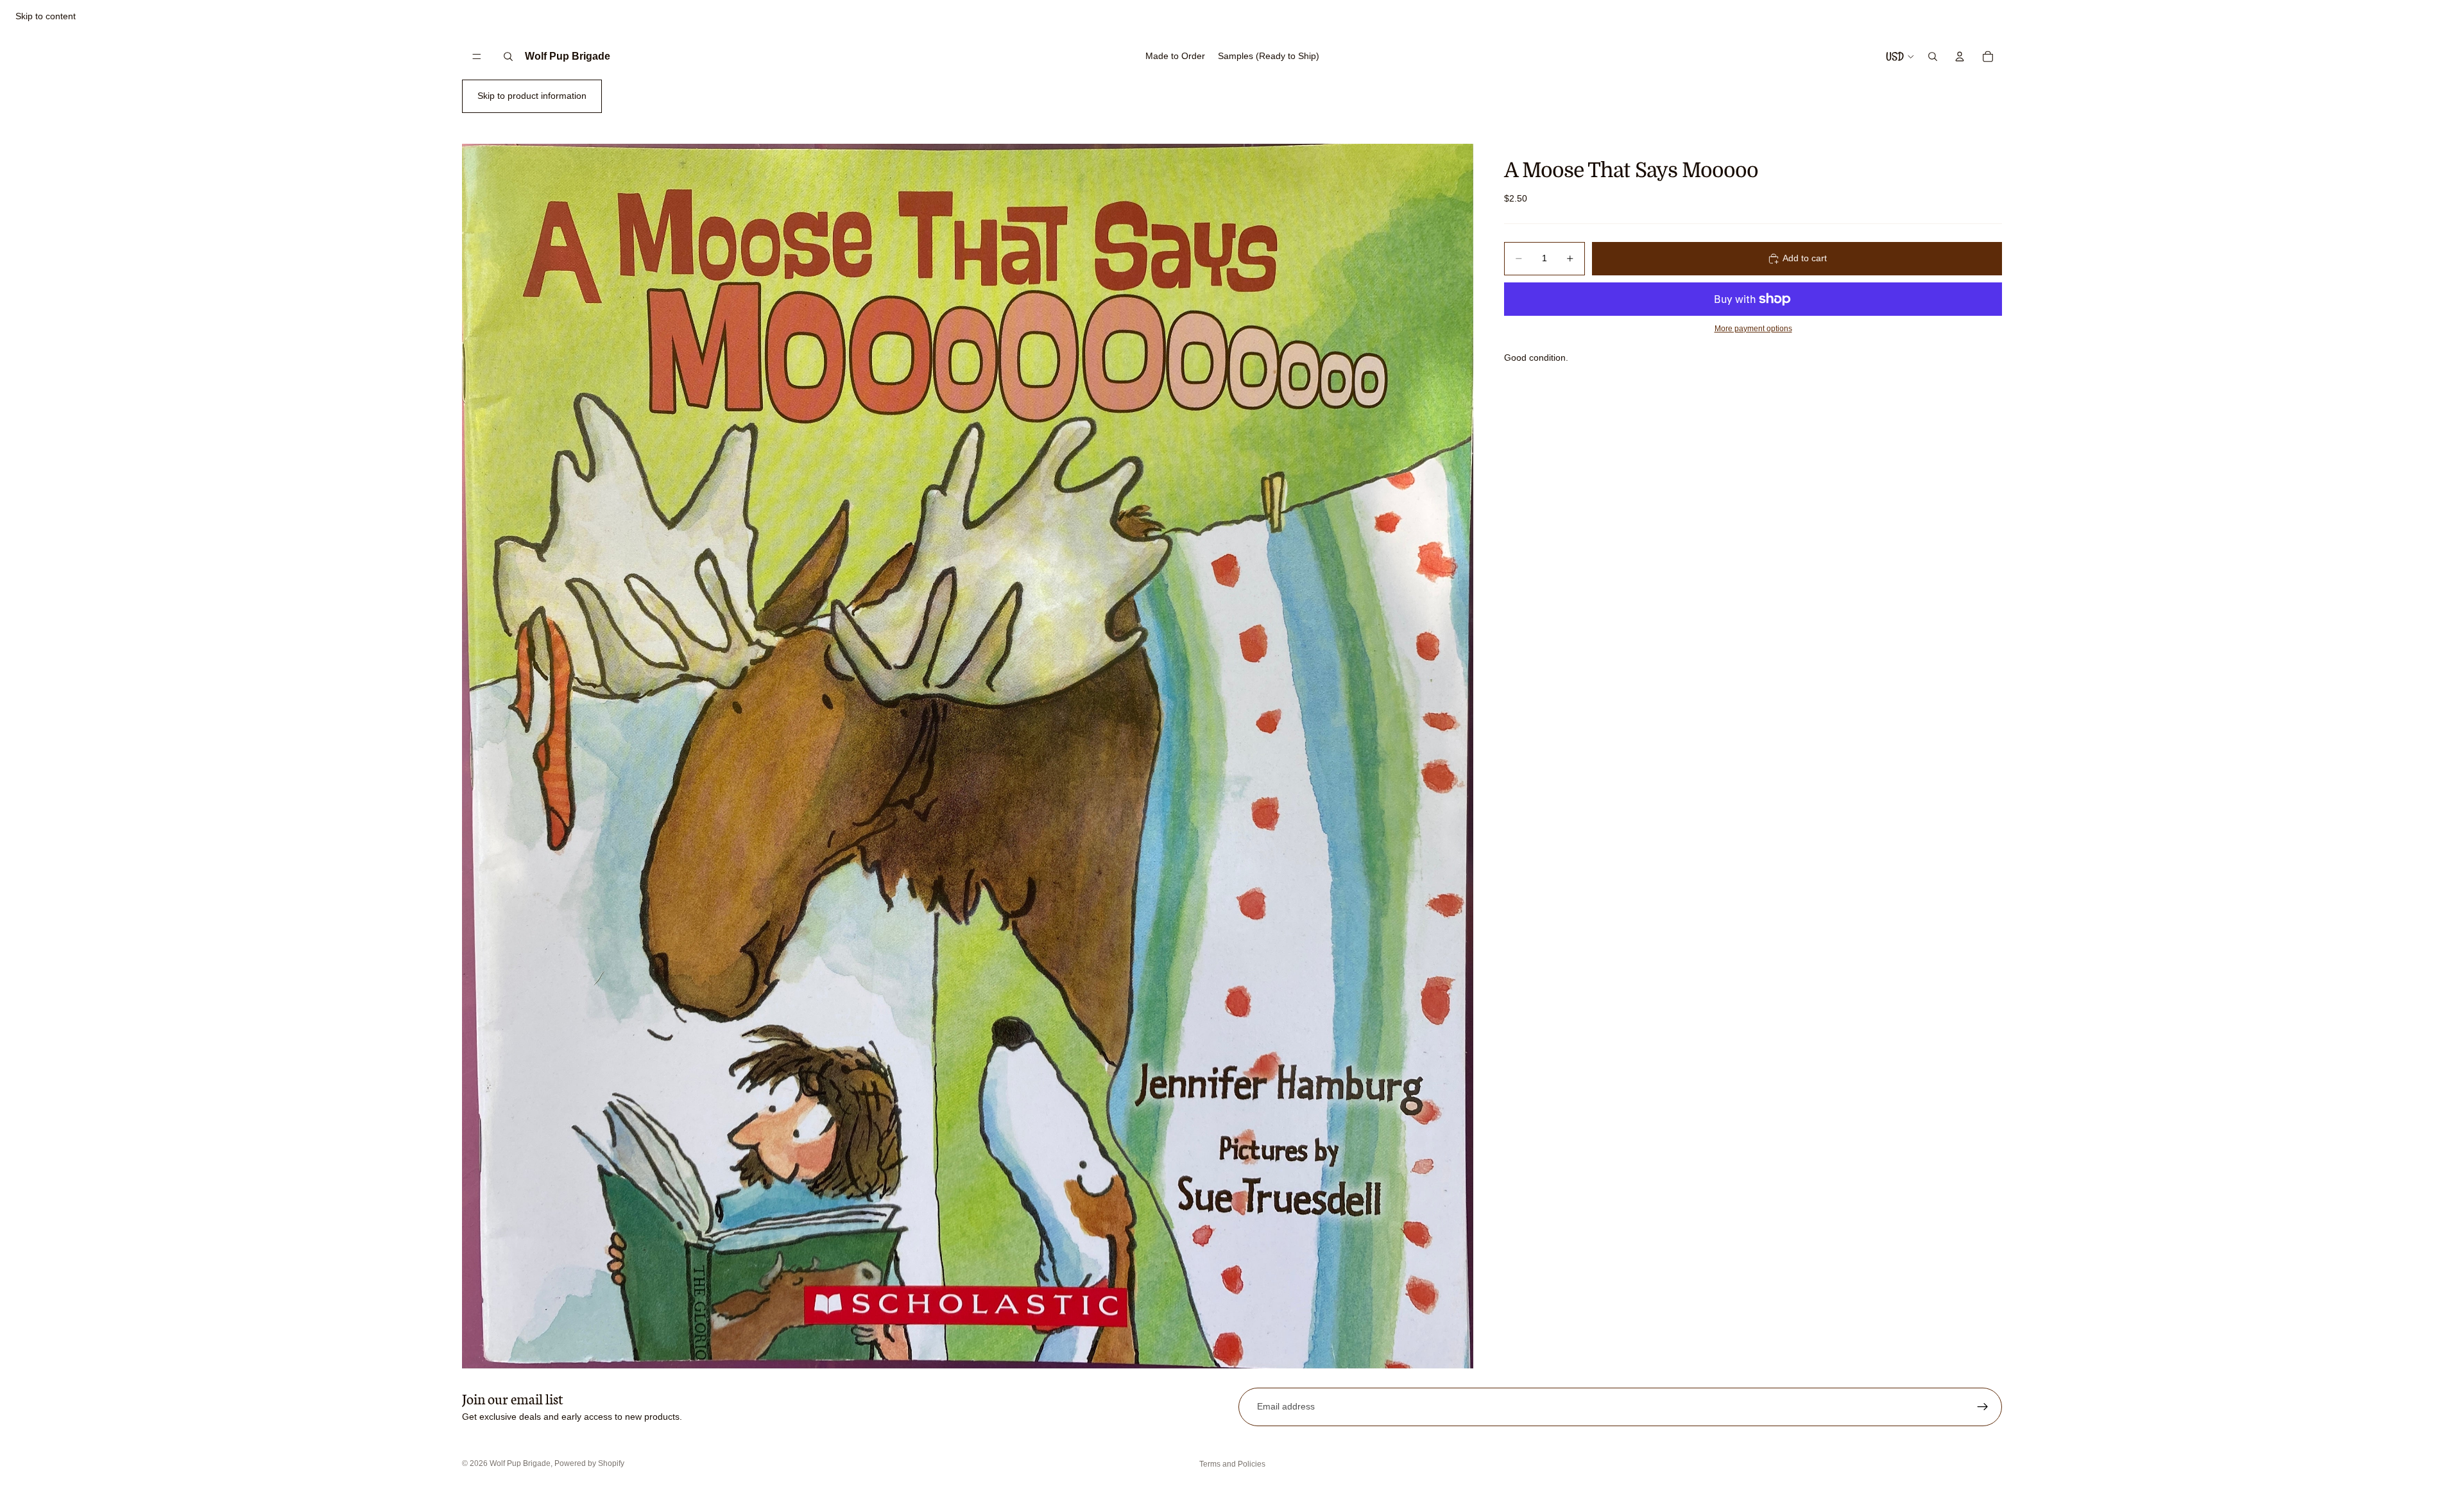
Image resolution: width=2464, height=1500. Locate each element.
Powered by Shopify (589, 1463)
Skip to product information (532, 96)
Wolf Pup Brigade (520, 1463)
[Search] (508, 56)
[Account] (1960, 56)
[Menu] (477, 56)
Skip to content (46, 16)
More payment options (1753, 328)
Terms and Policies (1232, 1464)
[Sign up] (1983, 1407)
